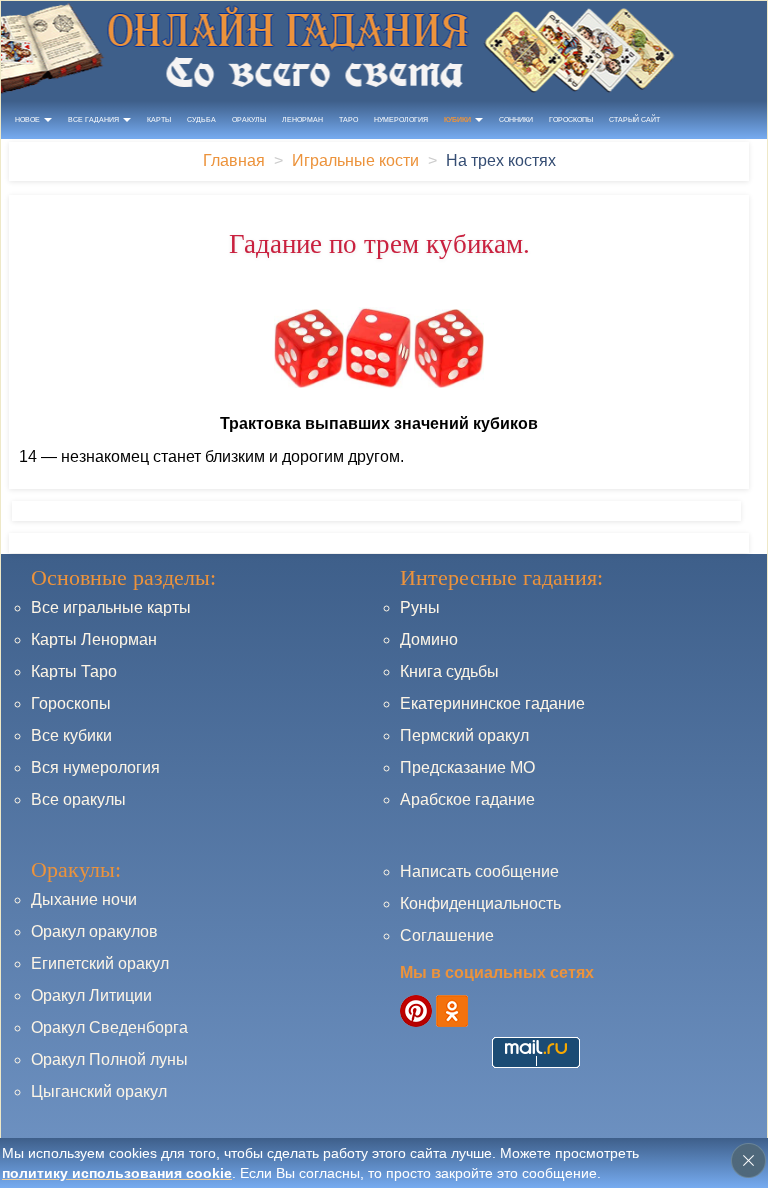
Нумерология (401, 119)
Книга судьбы (449, 671)
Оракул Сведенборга (109, 1027)
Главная (234, 160)
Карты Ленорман (94, 639)
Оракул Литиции (91, 995)
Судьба (201, 119)
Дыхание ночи (84, 899)
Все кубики (71, 735)
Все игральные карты (111, 607)
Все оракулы (78, 799)
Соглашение (447, 935)
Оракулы (249, 119)
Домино (429, 639)
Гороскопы (571, 119)
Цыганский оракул (99, 1091)
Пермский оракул (464, 735)
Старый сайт (634, 119)
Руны (420, 607)
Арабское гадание (467, 799)
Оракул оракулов (94, 931)
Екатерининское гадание (492, 703)
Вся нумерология (95, 767)
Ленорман (302, 119)
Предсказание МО (467, 767)
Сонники (516, 119)
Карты (159, 119)
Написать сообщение (479, 871)
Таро (348, 119)
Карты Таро (74, 671)
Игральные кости (355, 160)
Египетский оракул (100, 963)
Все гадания (94, 119)
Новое (28, 119)
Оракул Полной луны (109, 1059)
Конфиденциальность (480, 903)
